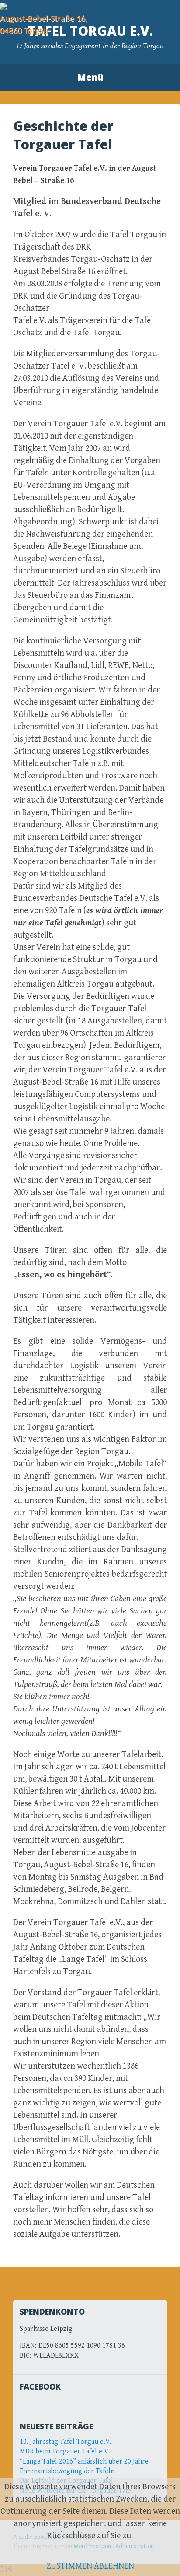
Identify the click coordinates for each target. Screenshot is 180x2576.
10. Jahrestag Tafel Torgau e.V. (66, 2442)
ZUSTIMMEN (69, 2566)
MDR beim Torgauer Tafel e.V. (65, 2451)
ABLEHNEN (114, 2566)
